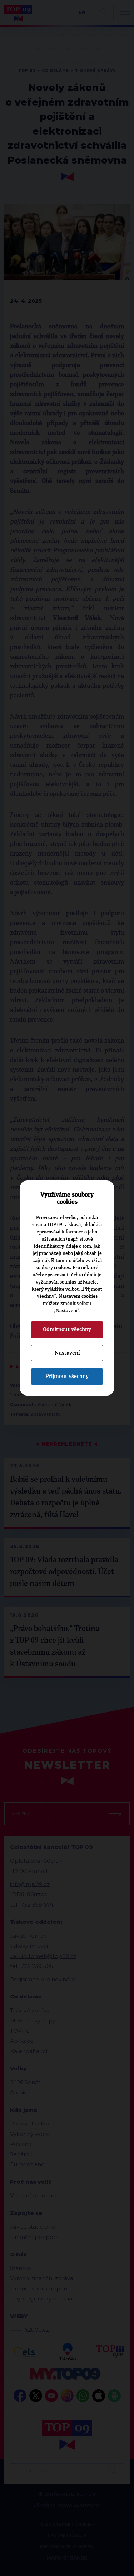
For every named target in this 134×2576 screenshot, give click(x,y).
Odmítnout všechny (67, 1329)
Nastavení (67, 1353)
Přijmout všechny (67, 1376)
